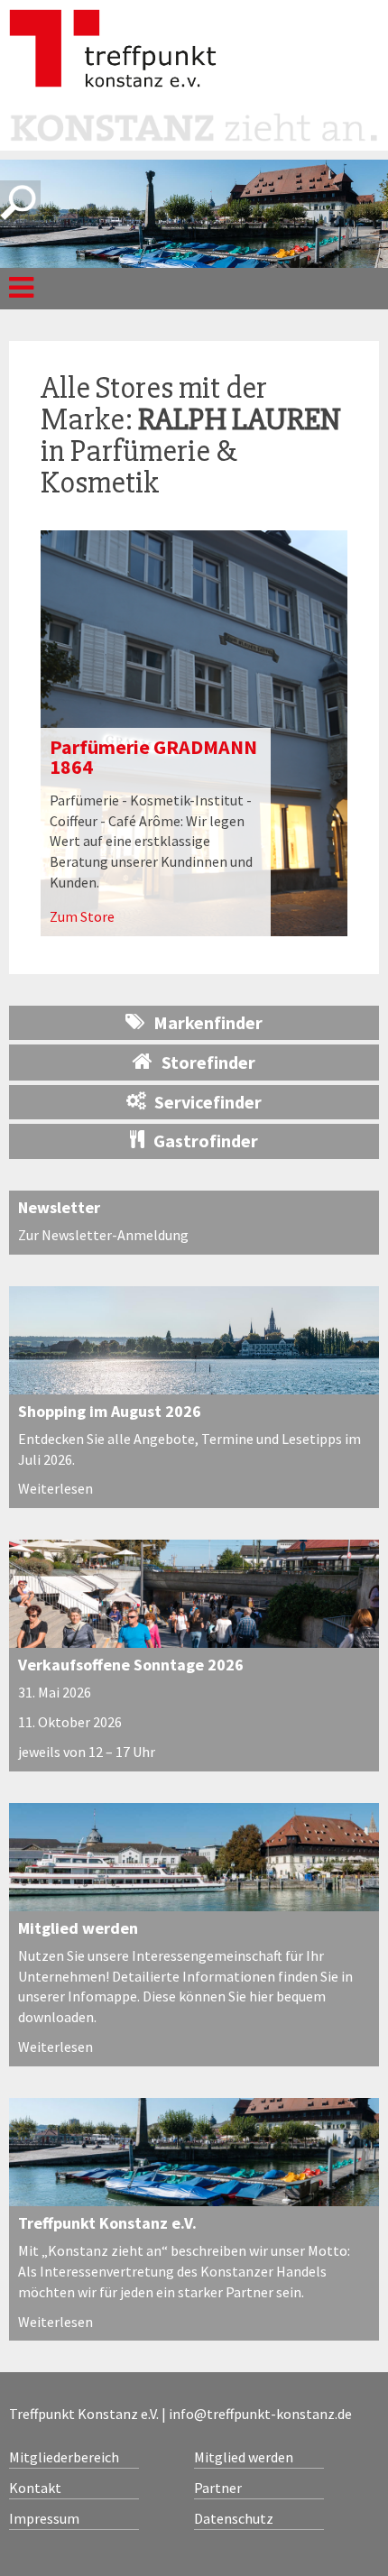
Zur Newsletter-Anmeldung (103, 1235)
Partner (218, 2488)
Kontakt (35, 2488)
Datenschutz (234, 2518)
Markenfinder (208, 1022)
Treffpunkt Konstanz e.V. (107, 2223)
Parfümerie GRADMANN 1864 (153, 757)
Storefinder (208, 1062)
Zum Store (82, 916)
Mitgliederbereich (64, 2457)
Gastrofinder (206, 1141)
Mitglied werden (78, 1928)
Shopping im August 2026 (110, 1411)
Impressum (44, 2518)
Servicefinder (208, 1102)
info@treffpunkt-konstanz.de (260, 2414)
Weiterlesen (55, 1488)
